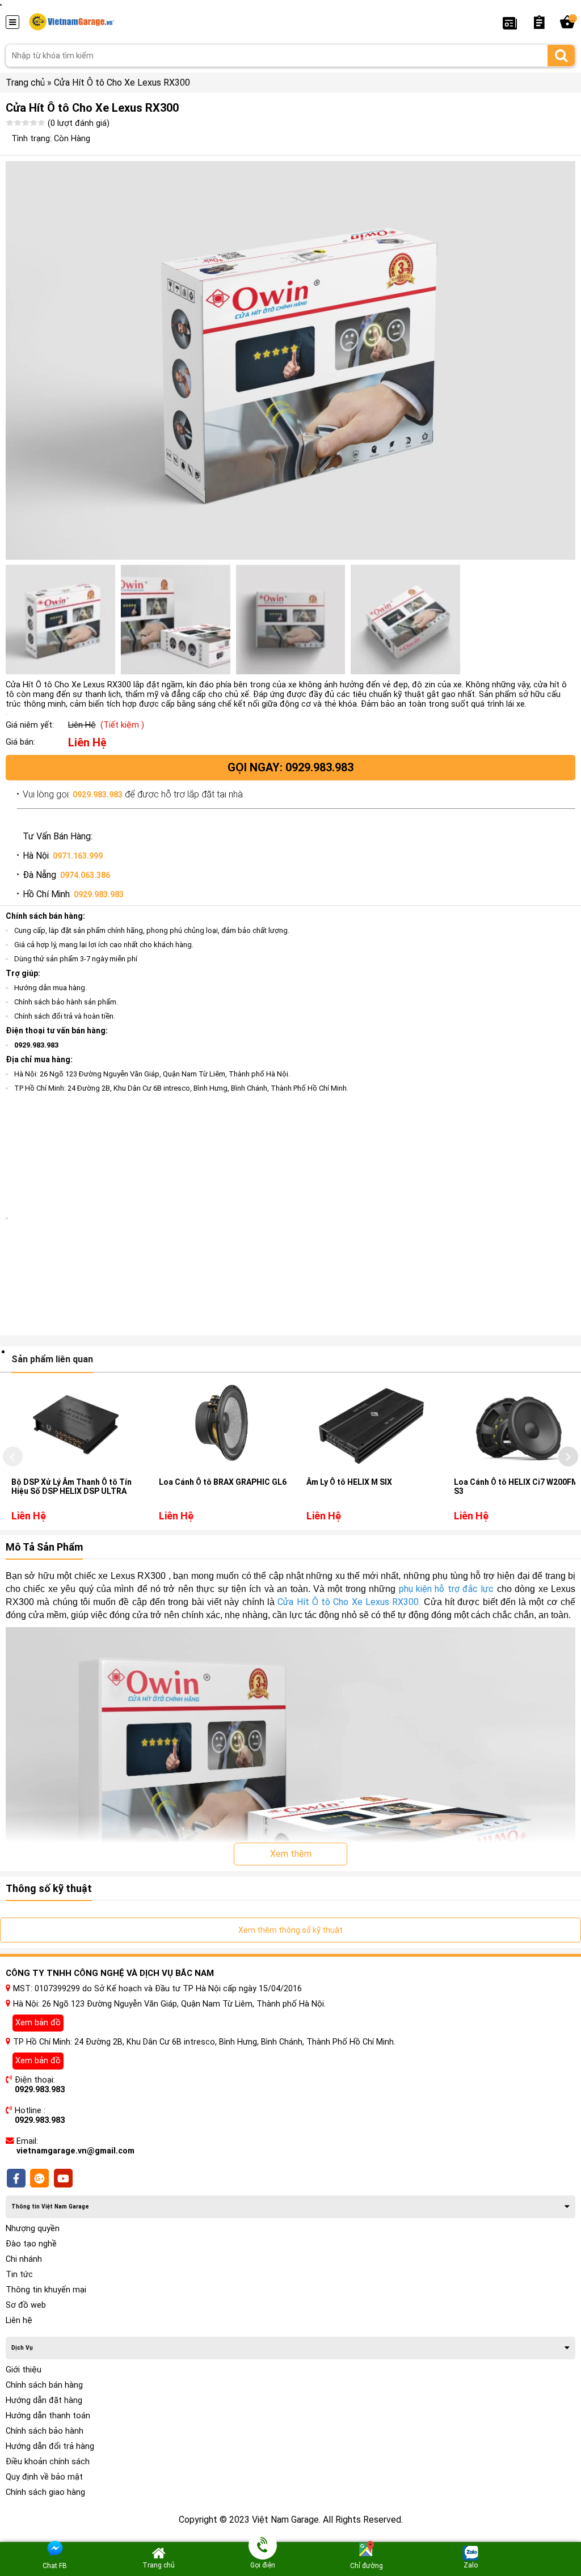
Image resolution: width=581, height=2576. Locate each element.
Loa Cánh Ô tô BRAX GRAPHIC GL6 (223, 1482)
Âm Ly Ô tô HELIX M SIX (349, 1482)
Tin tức (19, 2275)
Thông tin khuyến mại (46, 2290)
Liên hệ (19, 2320)
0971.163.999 (78, 856)
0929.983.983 (98, 795)
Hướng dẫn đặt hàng (44, 2400)
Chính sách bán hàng (44, 2385)
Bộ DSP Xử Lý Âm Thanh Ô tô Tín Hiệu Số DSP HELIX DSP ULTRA (71, 1487)
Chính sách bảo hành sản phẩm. (66, 1002)
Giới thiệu (24, 2370)
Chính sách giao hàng (45, 2492)
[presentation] (13, 1457)
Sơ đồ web (26, 2305)
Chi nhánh (24, 2259)
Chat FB (55, 2566)
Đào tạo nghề (31, 2244)
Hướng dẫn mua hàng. (50, 988)
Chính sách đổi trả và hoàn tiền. (65, 1016)
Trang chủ (25, 83)
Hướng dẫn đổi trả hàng (50, 2446)
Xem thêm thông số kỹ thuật (290, 1930)
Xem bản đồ (38, 2023)
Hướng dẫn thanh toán (48, 2416)
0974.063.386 (85, 875)
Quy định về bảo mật (44, 2477)
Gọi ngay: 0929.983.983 (290, 767)
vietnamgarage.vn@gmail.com (75, 2151)
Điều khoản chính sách (48, 2462)
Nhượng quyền (33, 2229)
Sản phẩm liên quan (52, 1359)
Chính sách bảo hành (45, 2431)
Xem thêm (291, 1854)
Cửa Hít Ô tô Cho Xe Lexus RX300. (350, 1602)
